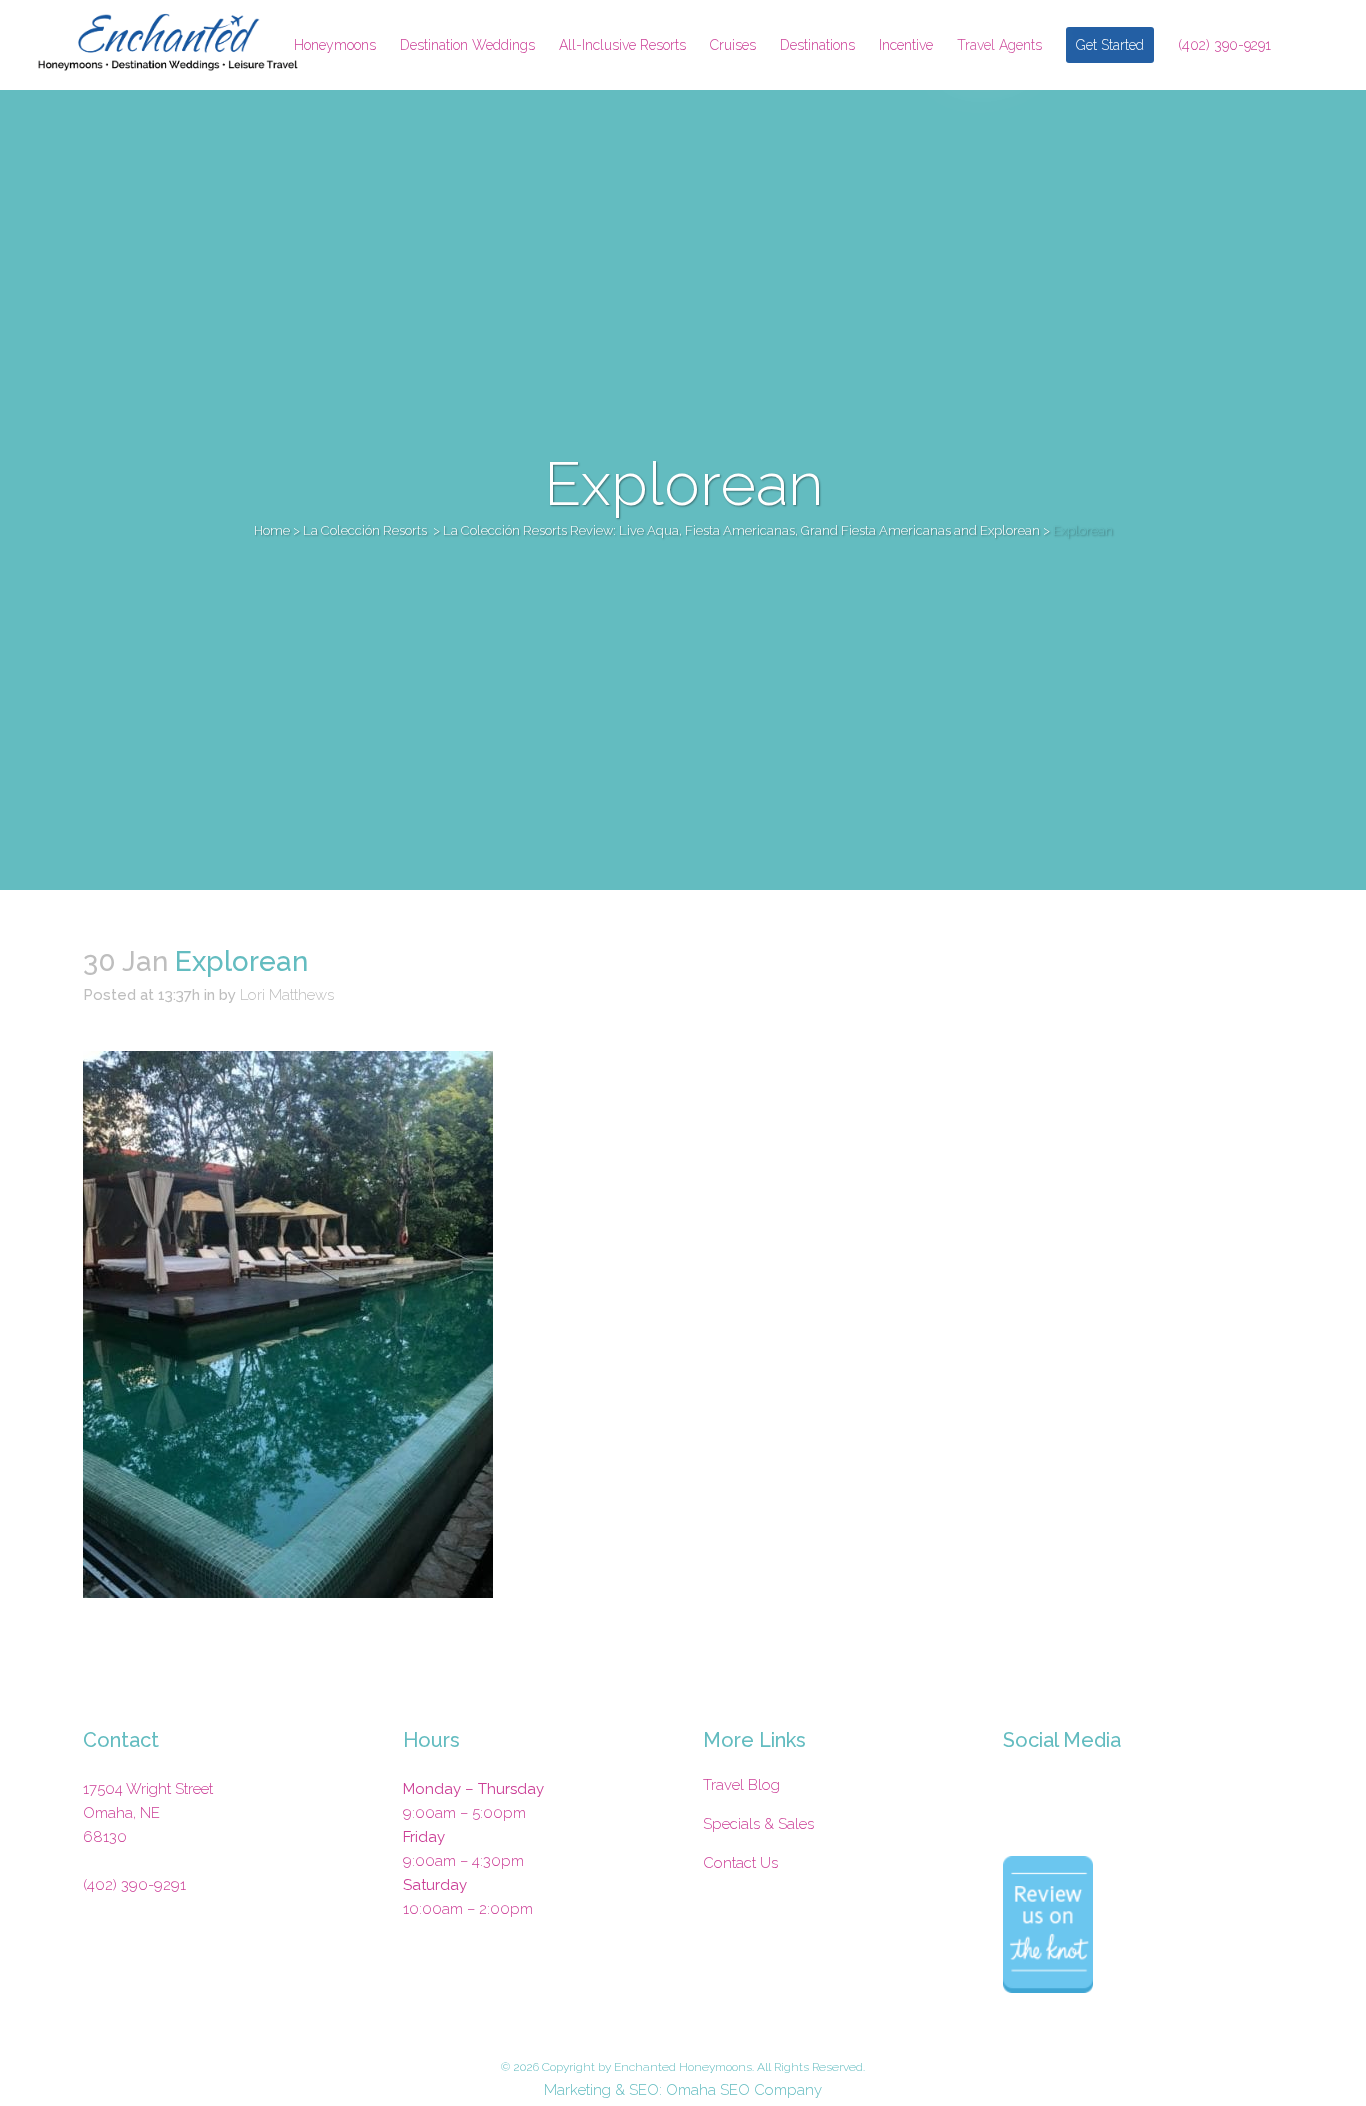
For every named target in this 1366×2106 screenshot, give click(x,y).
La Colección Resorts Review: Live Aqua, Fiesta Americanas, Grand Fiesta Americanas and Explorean (741, 530)
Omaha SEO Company (744, 2090)
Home (272, 530)
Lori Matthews (287, 995)
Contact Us (740, 1863)
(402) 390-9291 (134, 1885)
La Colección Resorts (365, 530)
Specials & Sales (758, 1824)
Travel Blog (741, 1785)
